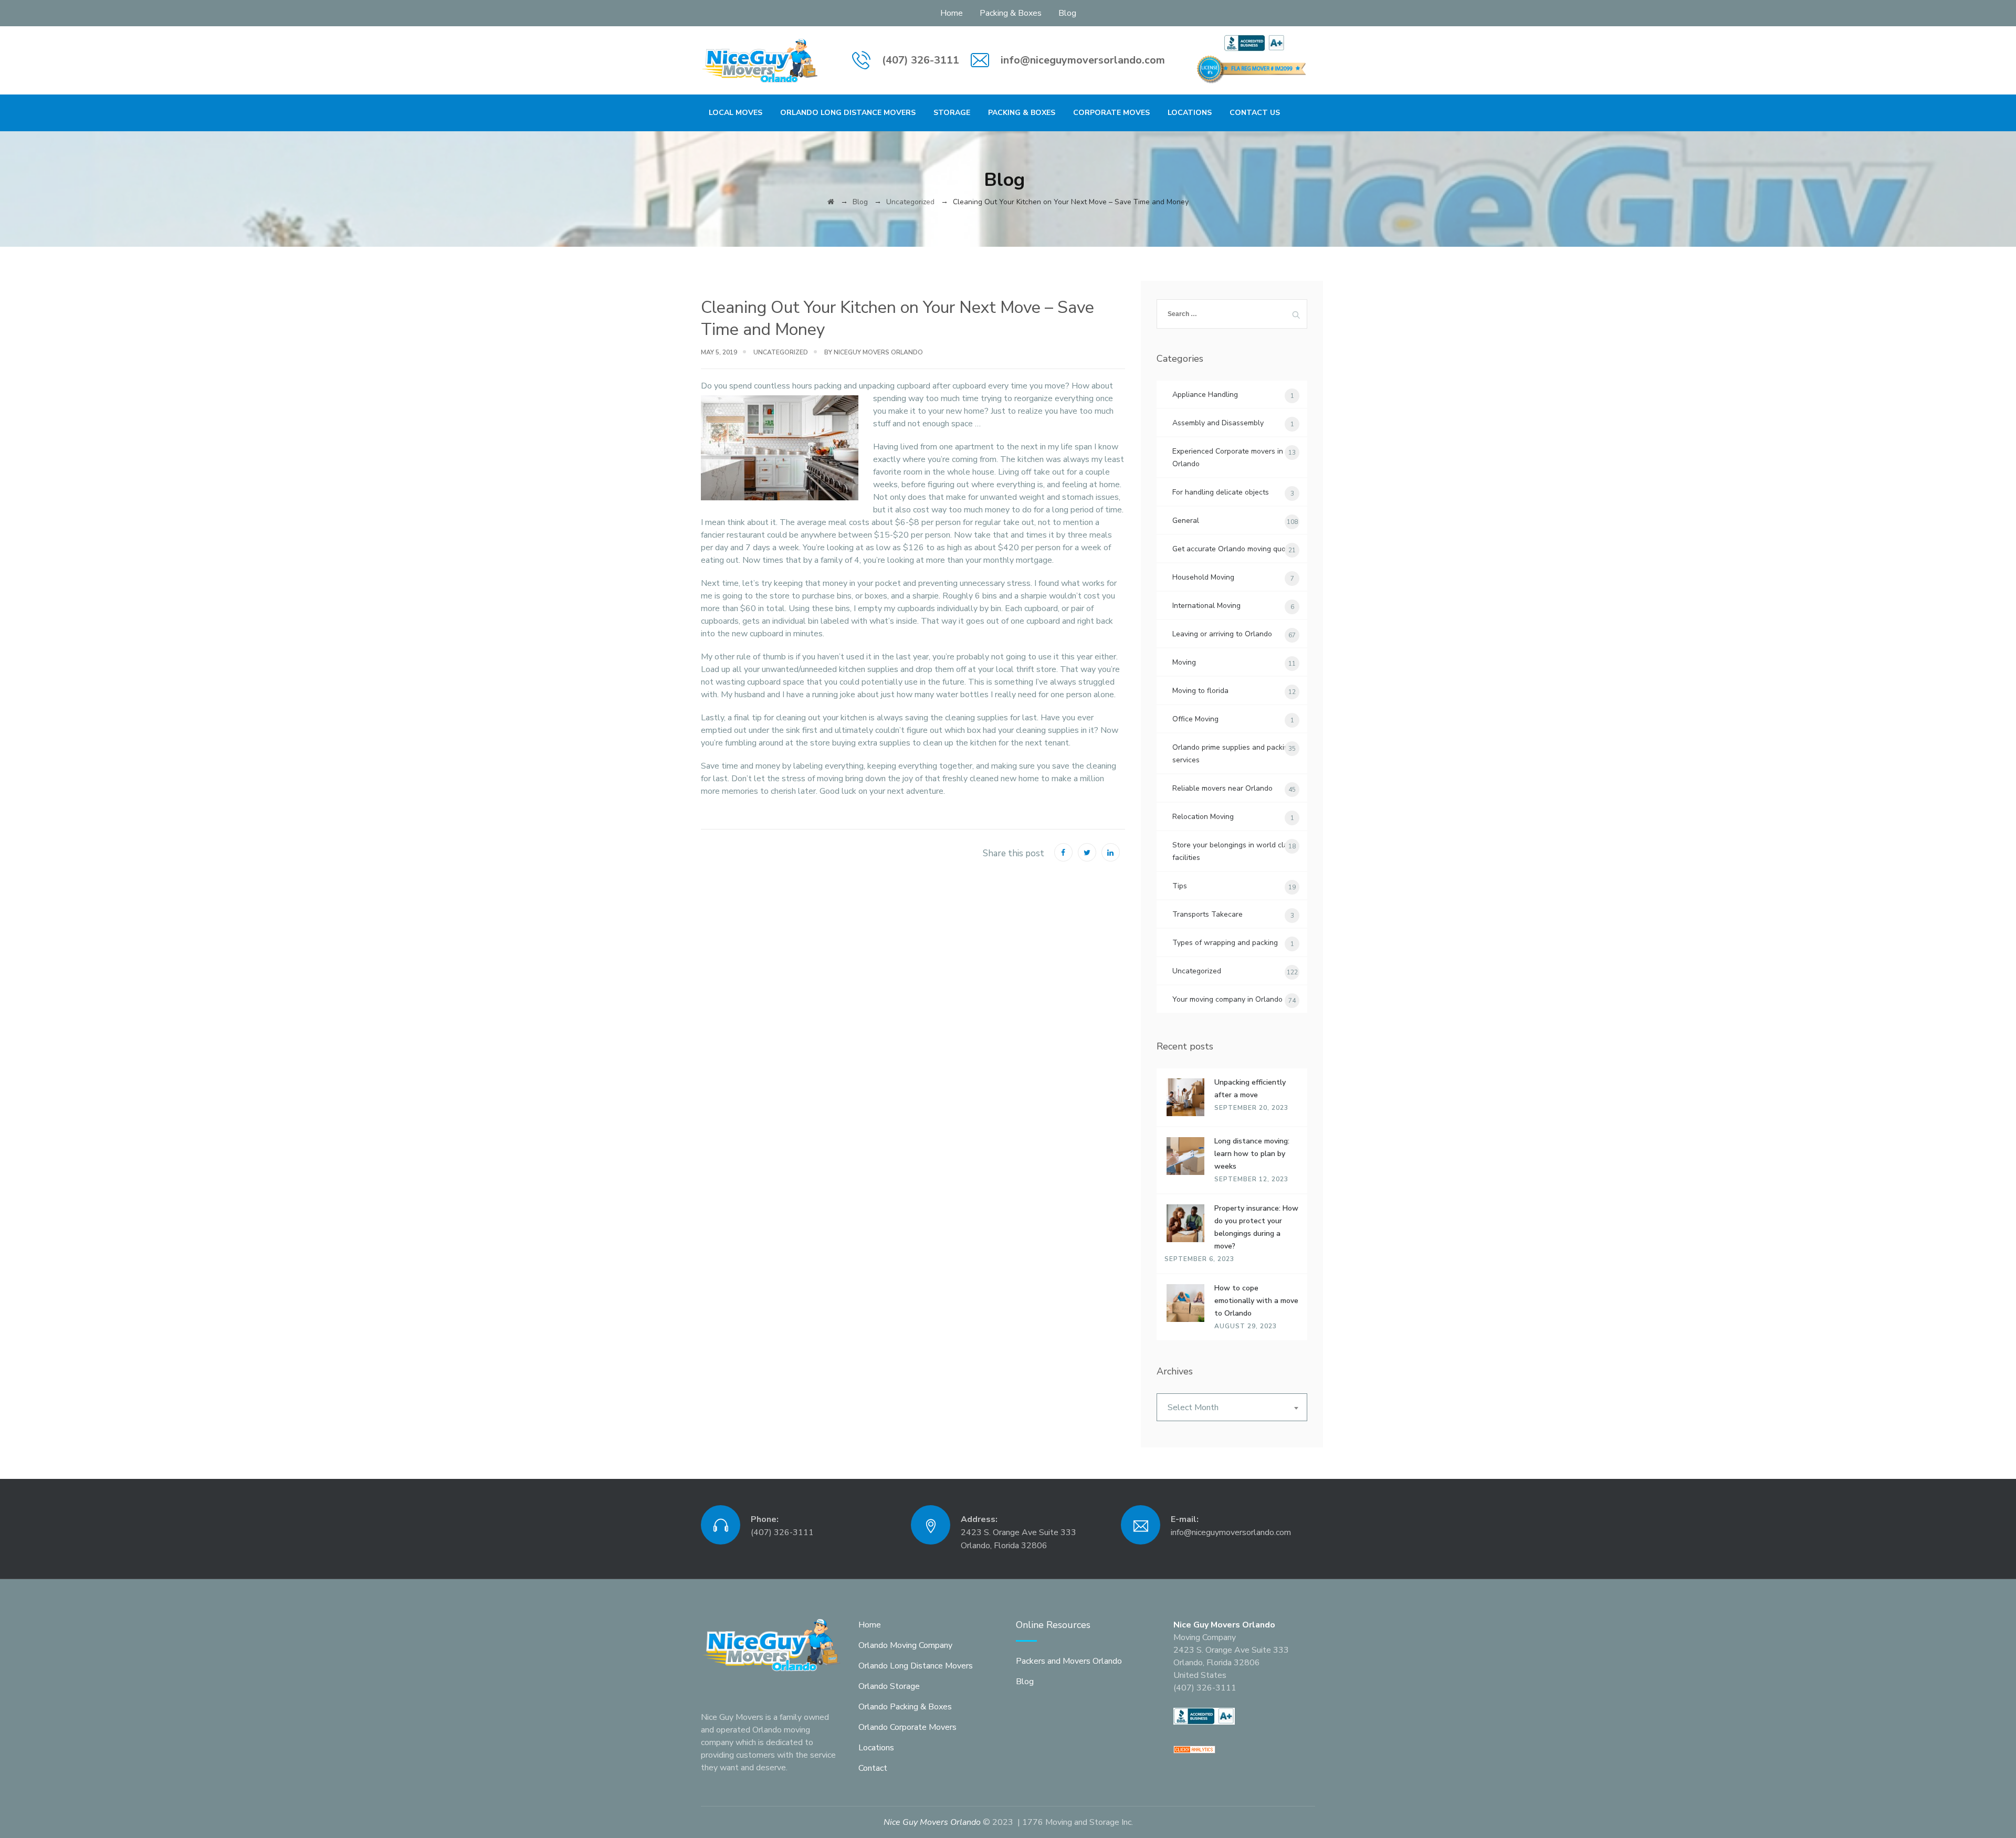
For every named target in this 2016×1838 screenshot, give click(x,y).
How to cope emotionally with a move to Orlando (1256, 1301)
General (1186, 521)
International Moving (1206, 606)
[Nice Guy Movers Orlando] (760, 60)
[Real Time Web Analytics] (1194, 1749)
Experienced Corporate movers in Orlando (1228, 458)
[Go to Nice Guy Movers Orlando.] (831, 202)
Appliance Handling (1205, 395)
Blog (1067, 13)
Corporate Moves (1111, 113)
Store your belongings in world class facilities (1234, 851)
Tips (1180, 886)
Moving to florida (1200, 691)
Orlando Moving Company (905, 1645)
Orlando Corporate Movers (907, 1727)
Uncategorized (781, 352)
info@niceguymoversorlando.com (1083, 60)
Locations (1190, 113)
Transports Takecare (1207, 914)
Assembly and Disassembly (1218, 423)
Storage (952, 113)
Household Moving (1203, 577)
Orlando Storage (889, 1686)
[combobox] (1232, 1407)
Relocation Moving (1203, 817)
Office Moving (1195, 719)
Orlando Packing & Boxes (905, 1707)
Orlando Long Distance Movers (848, 113)
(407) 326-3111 (921, 60)
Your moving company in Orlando (1227, 999)
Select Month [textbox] (1193, 1408)
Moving (1184, 662)
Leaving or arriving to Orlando (1222, 634)
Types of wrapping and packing (1225, 943)
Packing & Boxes (1011, 13)
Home (952, 13)
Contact (873, 1768)
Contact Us (1255, 113)
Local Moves (736, 113)
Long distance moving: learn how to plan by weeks (1252, 1154)
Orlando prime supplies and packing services (1232, 754)
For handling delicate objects (1221, 492)
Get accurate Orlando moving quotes (1234, 549)
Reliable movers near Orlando (1222, 788)
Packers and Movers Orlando (1069, 1661)
